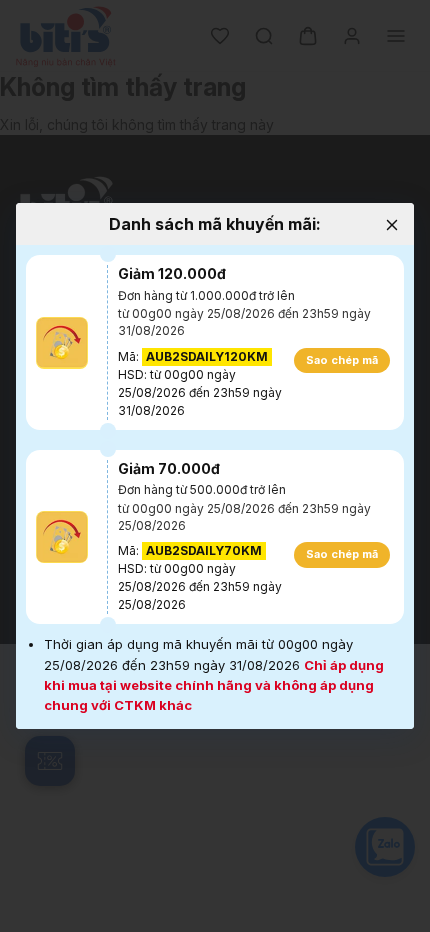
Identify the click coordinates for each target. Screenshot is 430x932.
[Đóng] (391, 225)
